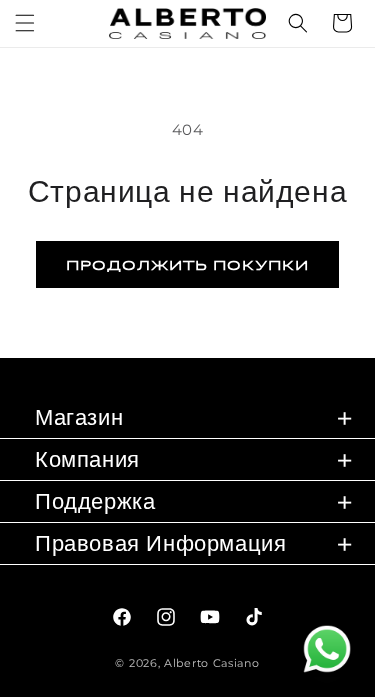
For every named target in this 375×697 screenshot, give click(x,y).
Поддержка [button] (95, 501)
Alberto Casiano (212, 663)
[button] (25, 23)
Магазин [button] (79, 417)
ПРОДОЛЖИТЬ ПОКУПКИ (187, 264)
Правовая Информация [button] (160, 543)
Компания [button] (87, 459)
